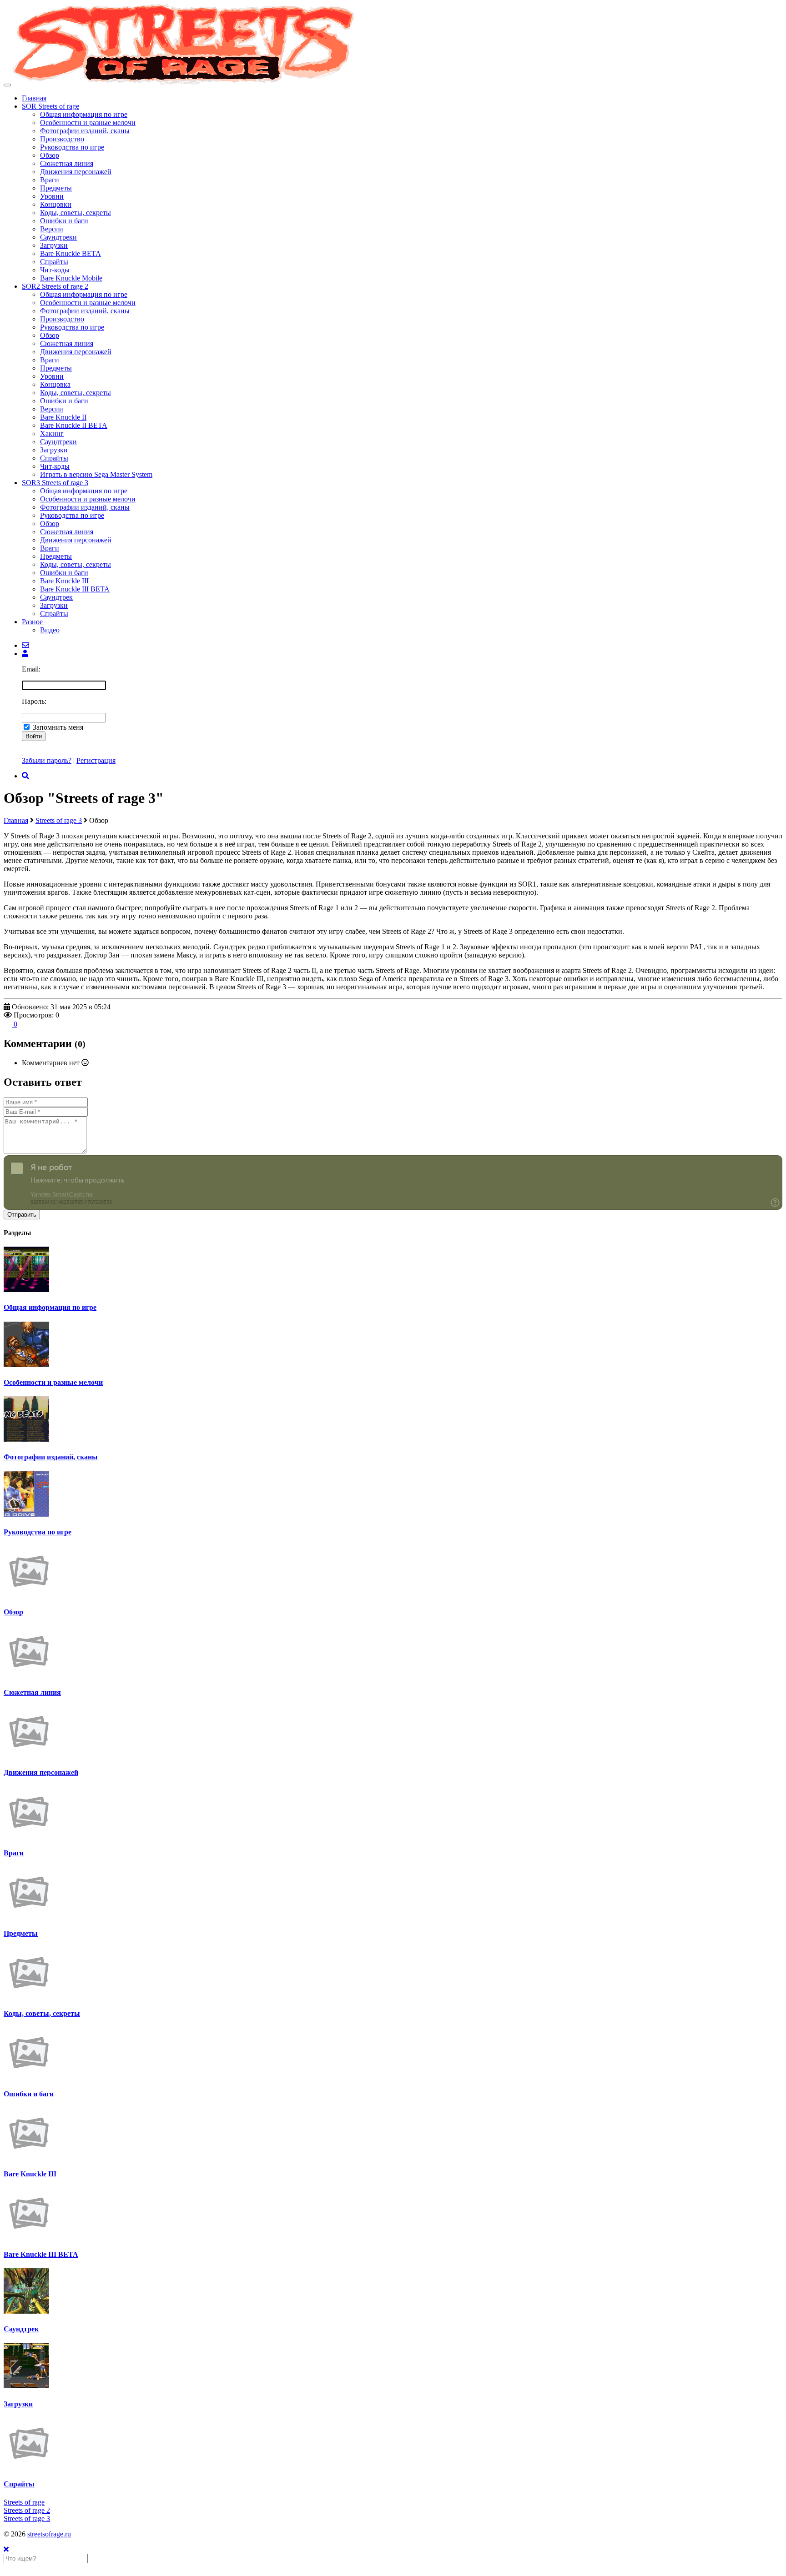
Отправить (22, 1215)
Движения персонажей (76, 172)
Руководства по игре (72, 147)
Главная (16, 820)
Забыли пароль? (47, 760)
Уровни (52, 196)
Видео (50, 630)
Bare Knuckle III (64, 581)
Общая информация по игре (84, 114)
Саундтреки (58, 237)
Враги (50, 180)
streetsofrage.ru (49, 2534)
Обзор (50, 155)
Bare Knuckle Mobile (71, 278)
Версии (52, 229)
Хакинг (52, 434)
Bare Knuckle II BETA (74, 425)
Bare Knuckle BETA (71, 253)
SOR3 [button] (55, 483)
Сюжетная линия (67, 163)
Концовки (56, 204)
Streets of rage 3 (59, 820)
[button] (25, 654)
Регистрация (96, 760)
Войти (34, 736)
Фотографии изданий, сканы (85, 131)
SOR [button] (50, 106)
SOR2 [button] (55, 286)
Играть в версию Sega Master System (96, 474)
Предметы (56, 188)
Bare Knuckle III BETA (75, 589)
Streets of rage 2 (27, 2510)
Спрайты (54, 262)
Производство (62, 139)
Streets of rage (24, 2502)
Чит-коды (55, 270)
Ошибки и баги (64, 221)
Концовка (55, 384)
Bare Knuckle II (63, 417)
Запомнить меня (58, 727)
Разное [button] (32, 622)
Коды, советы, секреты (76, 213)
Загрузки (54, 245)
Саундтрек (56, 597)
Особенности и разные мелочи (88, 123)
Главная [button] (34, 98)
